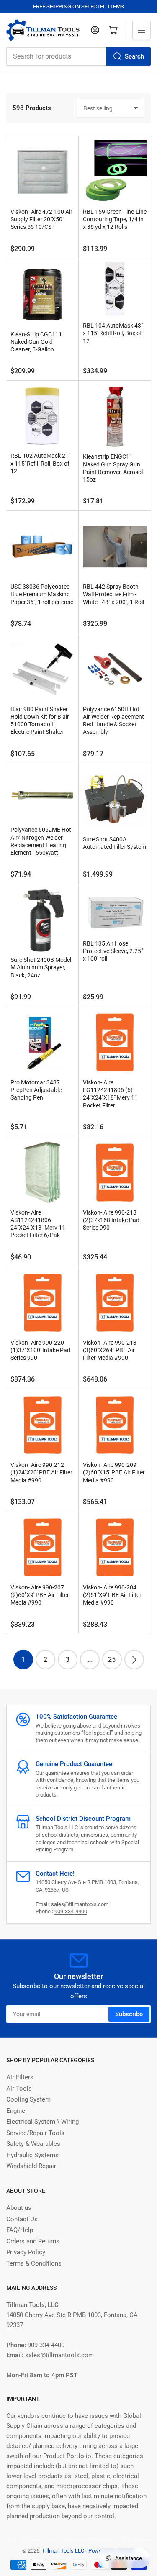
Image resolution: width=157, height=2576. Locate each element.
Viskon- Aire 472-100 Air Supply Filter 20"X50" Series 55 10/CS (41, 219)
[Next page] (134, 1660)
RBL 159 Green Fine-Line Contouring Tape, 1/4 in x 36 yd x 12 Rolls (115, 219)
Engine (16, 2111)
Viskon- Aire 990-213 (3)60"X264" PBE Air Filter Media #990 (110, 1350)
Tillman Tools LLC (63, 2551)
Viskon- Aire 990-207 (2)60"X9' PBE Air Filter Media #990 (40, 1595)
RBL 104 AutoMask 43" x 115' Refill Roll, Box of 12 (113, 333)
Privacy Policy (26, 2252)
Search (134, 56)
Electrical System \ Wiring (42, 2122)
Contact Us (22, 2219)
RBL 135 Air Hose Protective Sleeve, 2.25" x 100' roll (113, 951)
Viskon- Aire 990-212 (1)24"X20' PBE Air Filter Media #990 (41, 1472)
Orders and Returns (33, 2241)
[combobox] (78, 56)
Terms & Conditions (34, 2263)
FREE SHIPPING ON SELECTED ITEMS (78, 6)
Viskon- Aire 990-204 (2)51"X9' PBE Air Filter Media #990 (112, 1595)
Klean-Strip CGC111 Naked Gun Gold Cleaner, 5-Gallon (36, 342)
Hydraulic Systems (32, 2155)
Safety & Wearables (33, 2144)
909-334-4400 (71, 1911)
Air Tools (19, 2089)
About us (19, 2208)
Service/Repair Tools (35, 2133)
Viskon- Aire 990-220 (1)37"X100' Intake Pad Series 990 (40, 1350)
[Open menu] (142, 30)
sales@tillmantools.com (80, 1904)
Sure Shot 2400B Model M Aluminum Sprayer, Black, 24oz (41, 967)
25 (112, 1660)
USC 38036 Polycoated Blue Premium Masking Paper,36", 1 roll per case (42, 594)
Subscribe (129, 2014)
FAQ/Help (20, 2230)
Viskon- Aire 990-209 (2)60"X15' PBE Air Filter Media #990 (114, 1472)
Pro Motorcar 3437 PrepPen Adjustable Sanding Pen (36, 1090)
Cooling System (28, 2099)
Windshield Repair (31, 2166)
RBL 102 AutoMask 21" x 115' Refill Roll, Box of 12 (40, 463)
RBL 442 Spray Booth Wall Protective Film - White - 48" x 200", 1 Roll (113, 594)
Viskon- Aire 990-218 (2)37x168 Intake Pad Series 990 (111, 1220)
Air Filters (20, 2077)
